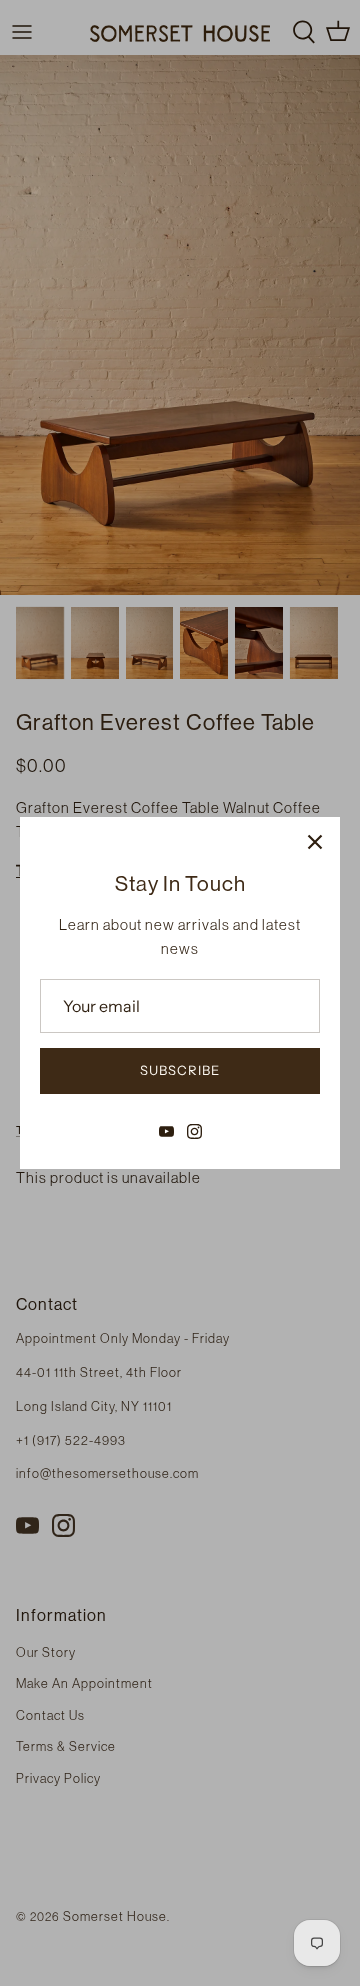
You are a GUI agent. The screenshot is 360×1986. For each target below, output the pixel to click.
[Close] (315, 842)
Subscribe (180, 1070)
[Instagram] (194, 1131)
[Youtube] (166, 1131)
